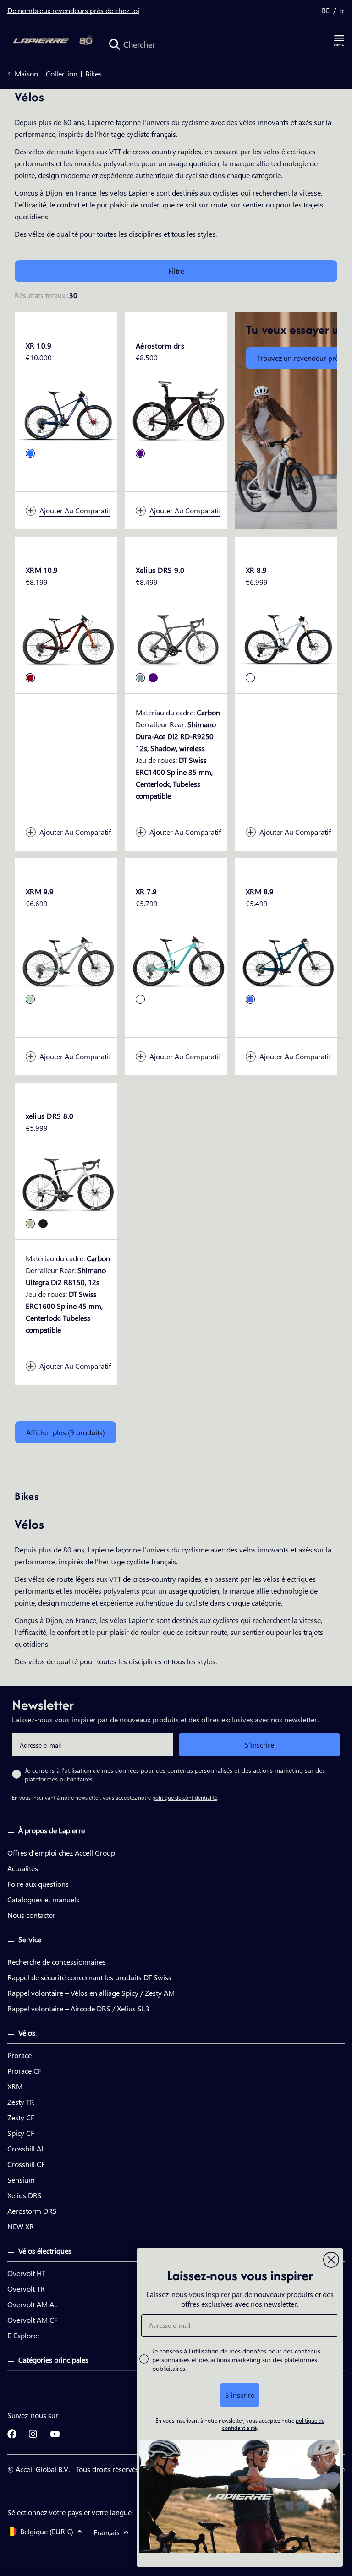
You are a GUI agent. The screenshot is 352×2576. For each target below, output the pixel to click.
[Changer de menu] (339, 41)
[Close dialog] (331, 2260)
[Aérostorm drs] (178, 413)
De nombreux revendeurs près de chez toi (73, 10)
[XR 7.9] (178, 959)
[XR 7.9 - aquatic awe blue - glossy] (140, 999)
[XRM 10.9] (68, 637)
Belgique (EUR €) (47, 2531)
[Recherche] (115, 44)
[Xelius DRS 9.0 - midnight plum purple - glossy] (153, 678)
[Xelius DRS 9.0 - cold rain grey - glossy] (140, 678)
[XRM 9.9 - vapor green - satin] (30, 999)
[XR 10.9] (68, 413)
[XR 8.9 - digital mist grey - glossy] (250, 678)
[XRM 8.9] (288, 959)
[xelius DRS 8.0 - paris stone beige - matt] (30, 1224)
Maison (26, 74)
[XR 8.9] (288, 637)
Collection (62, 74)
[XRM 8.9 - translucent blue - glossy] (250, 999)
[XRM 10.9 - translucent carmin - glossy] (30, 678)
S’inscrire (259, 1745)
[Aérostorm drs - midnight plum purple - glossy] (140, 453)
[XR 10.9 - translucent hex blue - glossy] (30, 453)
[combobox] (216, 44)
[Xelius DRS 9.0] (178, 637)
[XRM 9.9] (68, 959)
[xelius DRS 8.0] (68, 1183)
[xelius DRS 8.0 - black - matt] (43, 1224)
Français (107, 2532)
